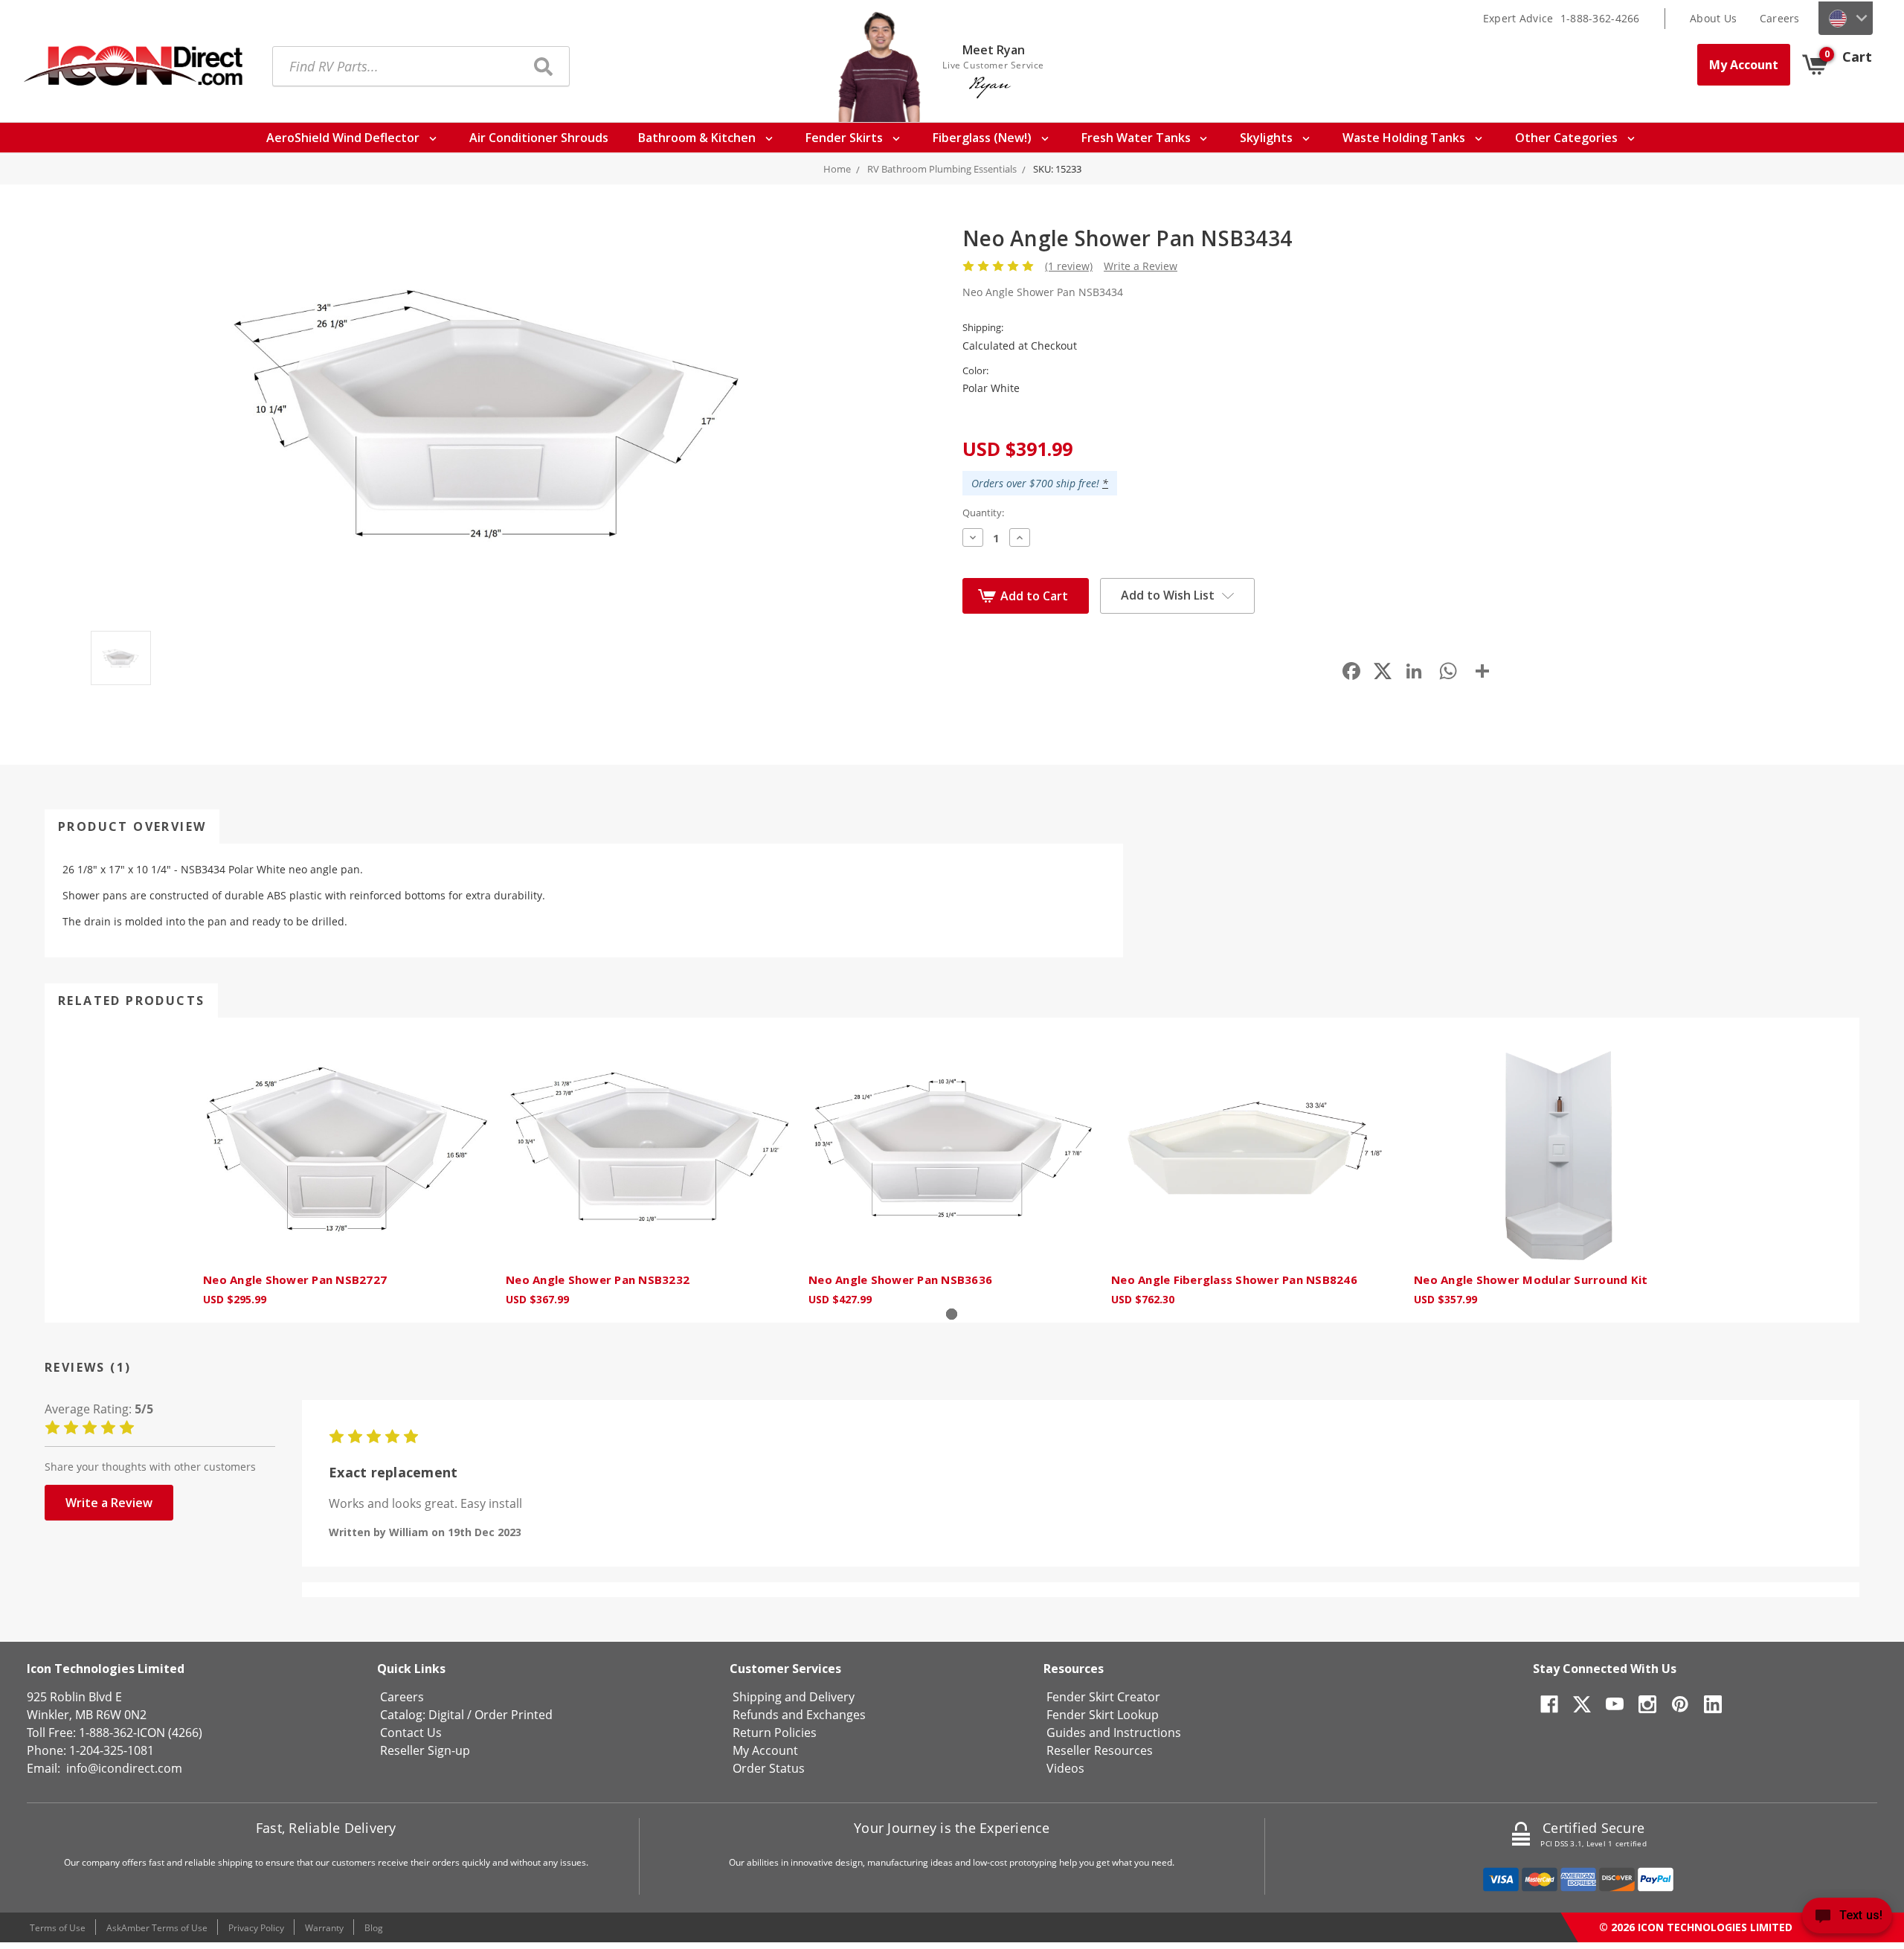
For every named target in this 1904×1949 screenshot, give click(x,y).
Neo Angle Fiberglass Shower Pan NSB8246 (1234, 1279)
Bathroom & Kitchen (698, 138)
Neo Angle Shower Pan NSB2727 (295, 1279)
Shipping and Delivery (794, 1697)
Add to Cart (1034, 596)
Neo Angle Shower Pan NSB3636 (900, 1279)
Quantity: (983, 513)
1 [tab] (952, 1314)
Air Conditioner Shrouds (539, 138)
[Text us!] (1847, 1919)
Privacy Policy (256, 1928)
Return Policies (775, 1733)
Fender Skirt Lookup (1103, 1715)
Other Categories (1568, 138)
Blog (374, 1928)
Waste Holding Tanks (1405, 138)
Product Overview (132, 826)
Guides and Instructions (1114, 1733)
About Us (1713, 18)
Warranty (324, 1928)
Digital (446, 1715)
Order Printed (514, 1715)
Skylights (1268, 138)
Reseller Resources (1100, 1750)
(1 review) (1069, 266)
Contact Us (411, 1733)
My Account (1744, 65)
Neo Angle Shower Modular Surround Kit (1531, 1279)
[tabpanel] (347, 1170)
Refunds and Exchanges (799, 1715)
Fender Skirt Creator (1103, 1697)
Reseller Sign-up (425, 1750)
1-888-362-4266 (1600, 18)
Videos (1065, 1768)
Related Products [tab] (131, 1001)
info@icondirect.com (124, 1768)
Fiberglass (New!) (984, 138)
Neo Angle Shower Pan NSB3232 (598, 1279)
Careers (1780, 18)
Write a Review (1141, 266)
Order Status (769, 1768)
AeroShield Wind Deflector (344, 138)
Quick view (347, 1149)
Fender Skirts (846, 138)
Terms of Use (58, 1928)
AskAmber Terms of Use (157, 1928)
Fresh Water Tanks (1138, 138)
